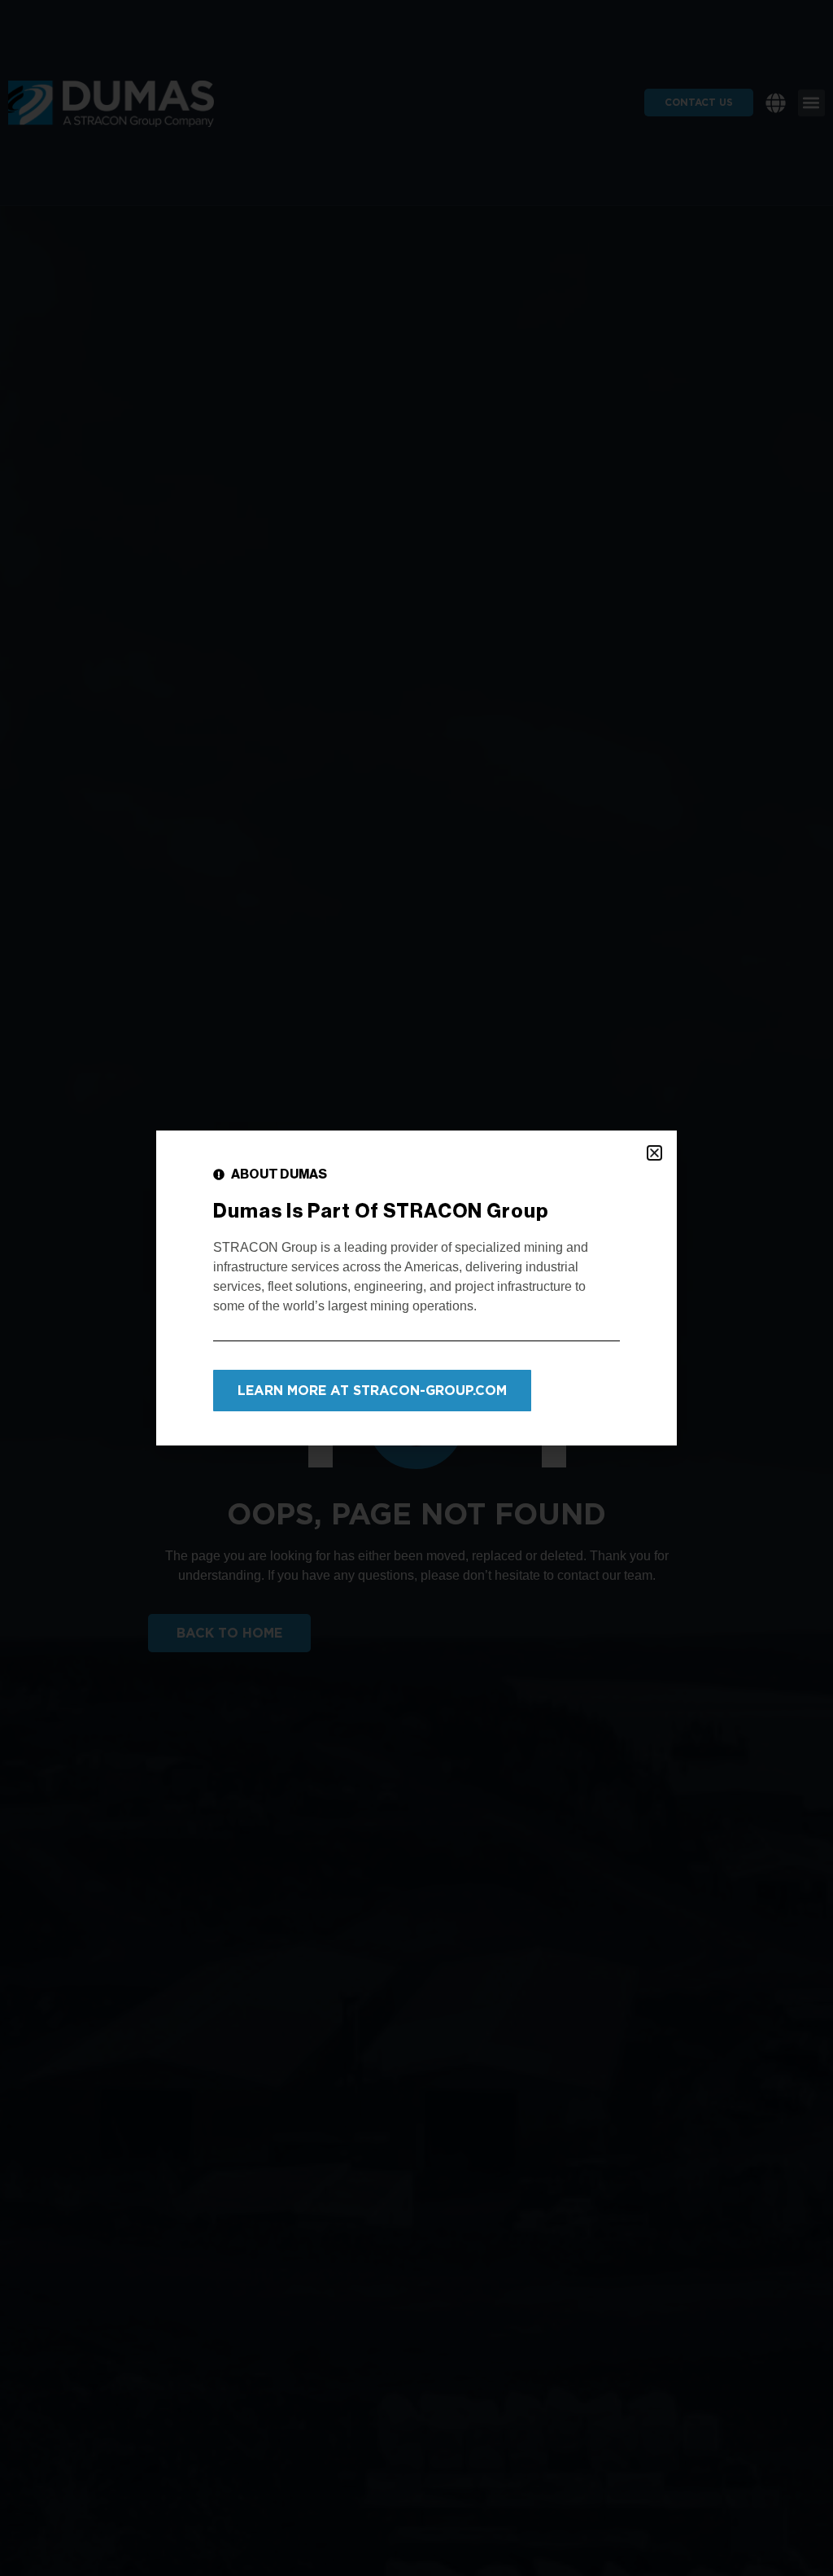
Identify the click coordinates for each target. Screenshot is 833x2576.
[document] (416, 1288)
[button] (654, 1153)
